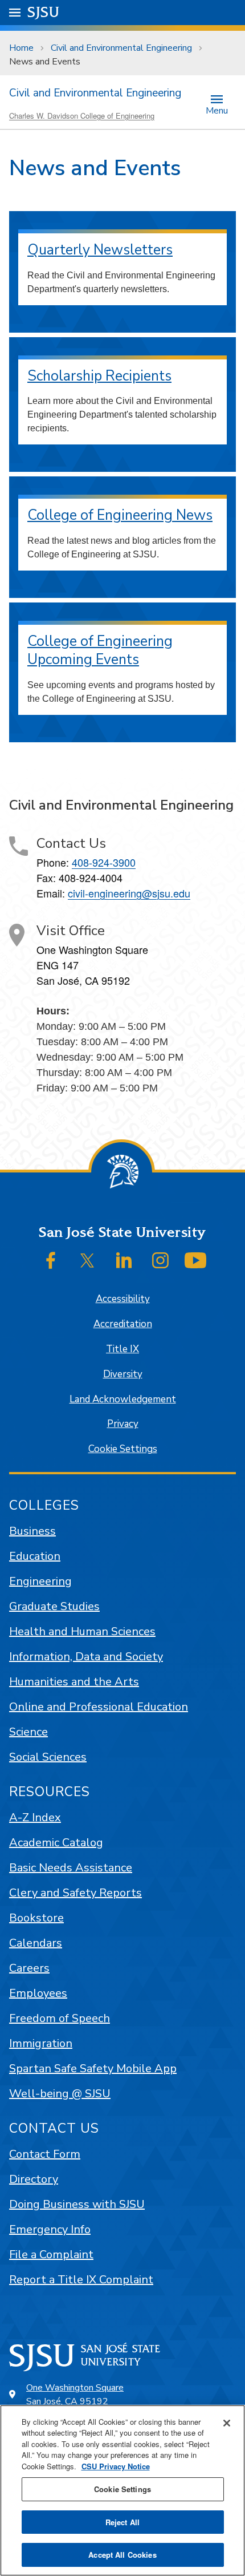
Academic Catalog (56, 1843)
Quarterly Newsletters (100, 250)
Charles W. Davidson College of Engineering (82, 116)
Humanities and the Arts (74, 1682)
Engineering (40, 1581)
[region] (122, 2490)
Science (28, 1732)
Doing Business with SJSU (77, 2204)
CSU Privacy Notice (116, 2466)
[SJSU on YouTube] (195, 1260)
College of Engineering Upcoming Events (100, 651)
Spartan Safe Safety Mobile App (93, 2069)
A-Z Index (35, 1817)
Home (21, 48)
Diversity (123, 1374)
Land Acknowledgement (123, 1399)
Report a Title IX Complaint (81, 2280)
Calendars (36, 1943)
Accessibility (123, 1299)
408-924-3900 (104, 862)
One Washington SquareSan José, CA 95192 (75, 2395)
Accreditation (123, 1324)
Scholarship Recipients (99, 376)
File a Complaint (51, 2254)
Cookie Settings (123, 1449)
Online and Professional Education (99, 1707)
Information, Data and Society (86, 1657)
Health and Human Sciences (82, 1631)
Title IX (122, 1349)
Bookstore (36, 1918)
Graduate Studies (54, 1606)
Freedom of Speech (60, 2018)
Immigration (41, 2043)
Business (32, 1531)
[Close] (227, 2423)
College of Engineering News (120, 515)
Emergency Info (50, 2229)
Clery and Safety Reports (75, 1893)
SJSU (44, 12)
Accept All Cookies (122, 2555)
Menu (217, 110)
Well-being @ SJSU (60, 2094)
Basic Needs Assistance (71, 1868)
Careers (29, 1968)
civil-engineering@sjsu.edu (129, 893)
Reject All (122, 2522)
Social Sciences (48, 1757)
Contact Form (45, 2154)
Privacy (123, 1424)
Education (35, 1556)
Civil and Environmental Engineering (121, 48)
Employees (38, 1993)
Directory (34, 2179)
